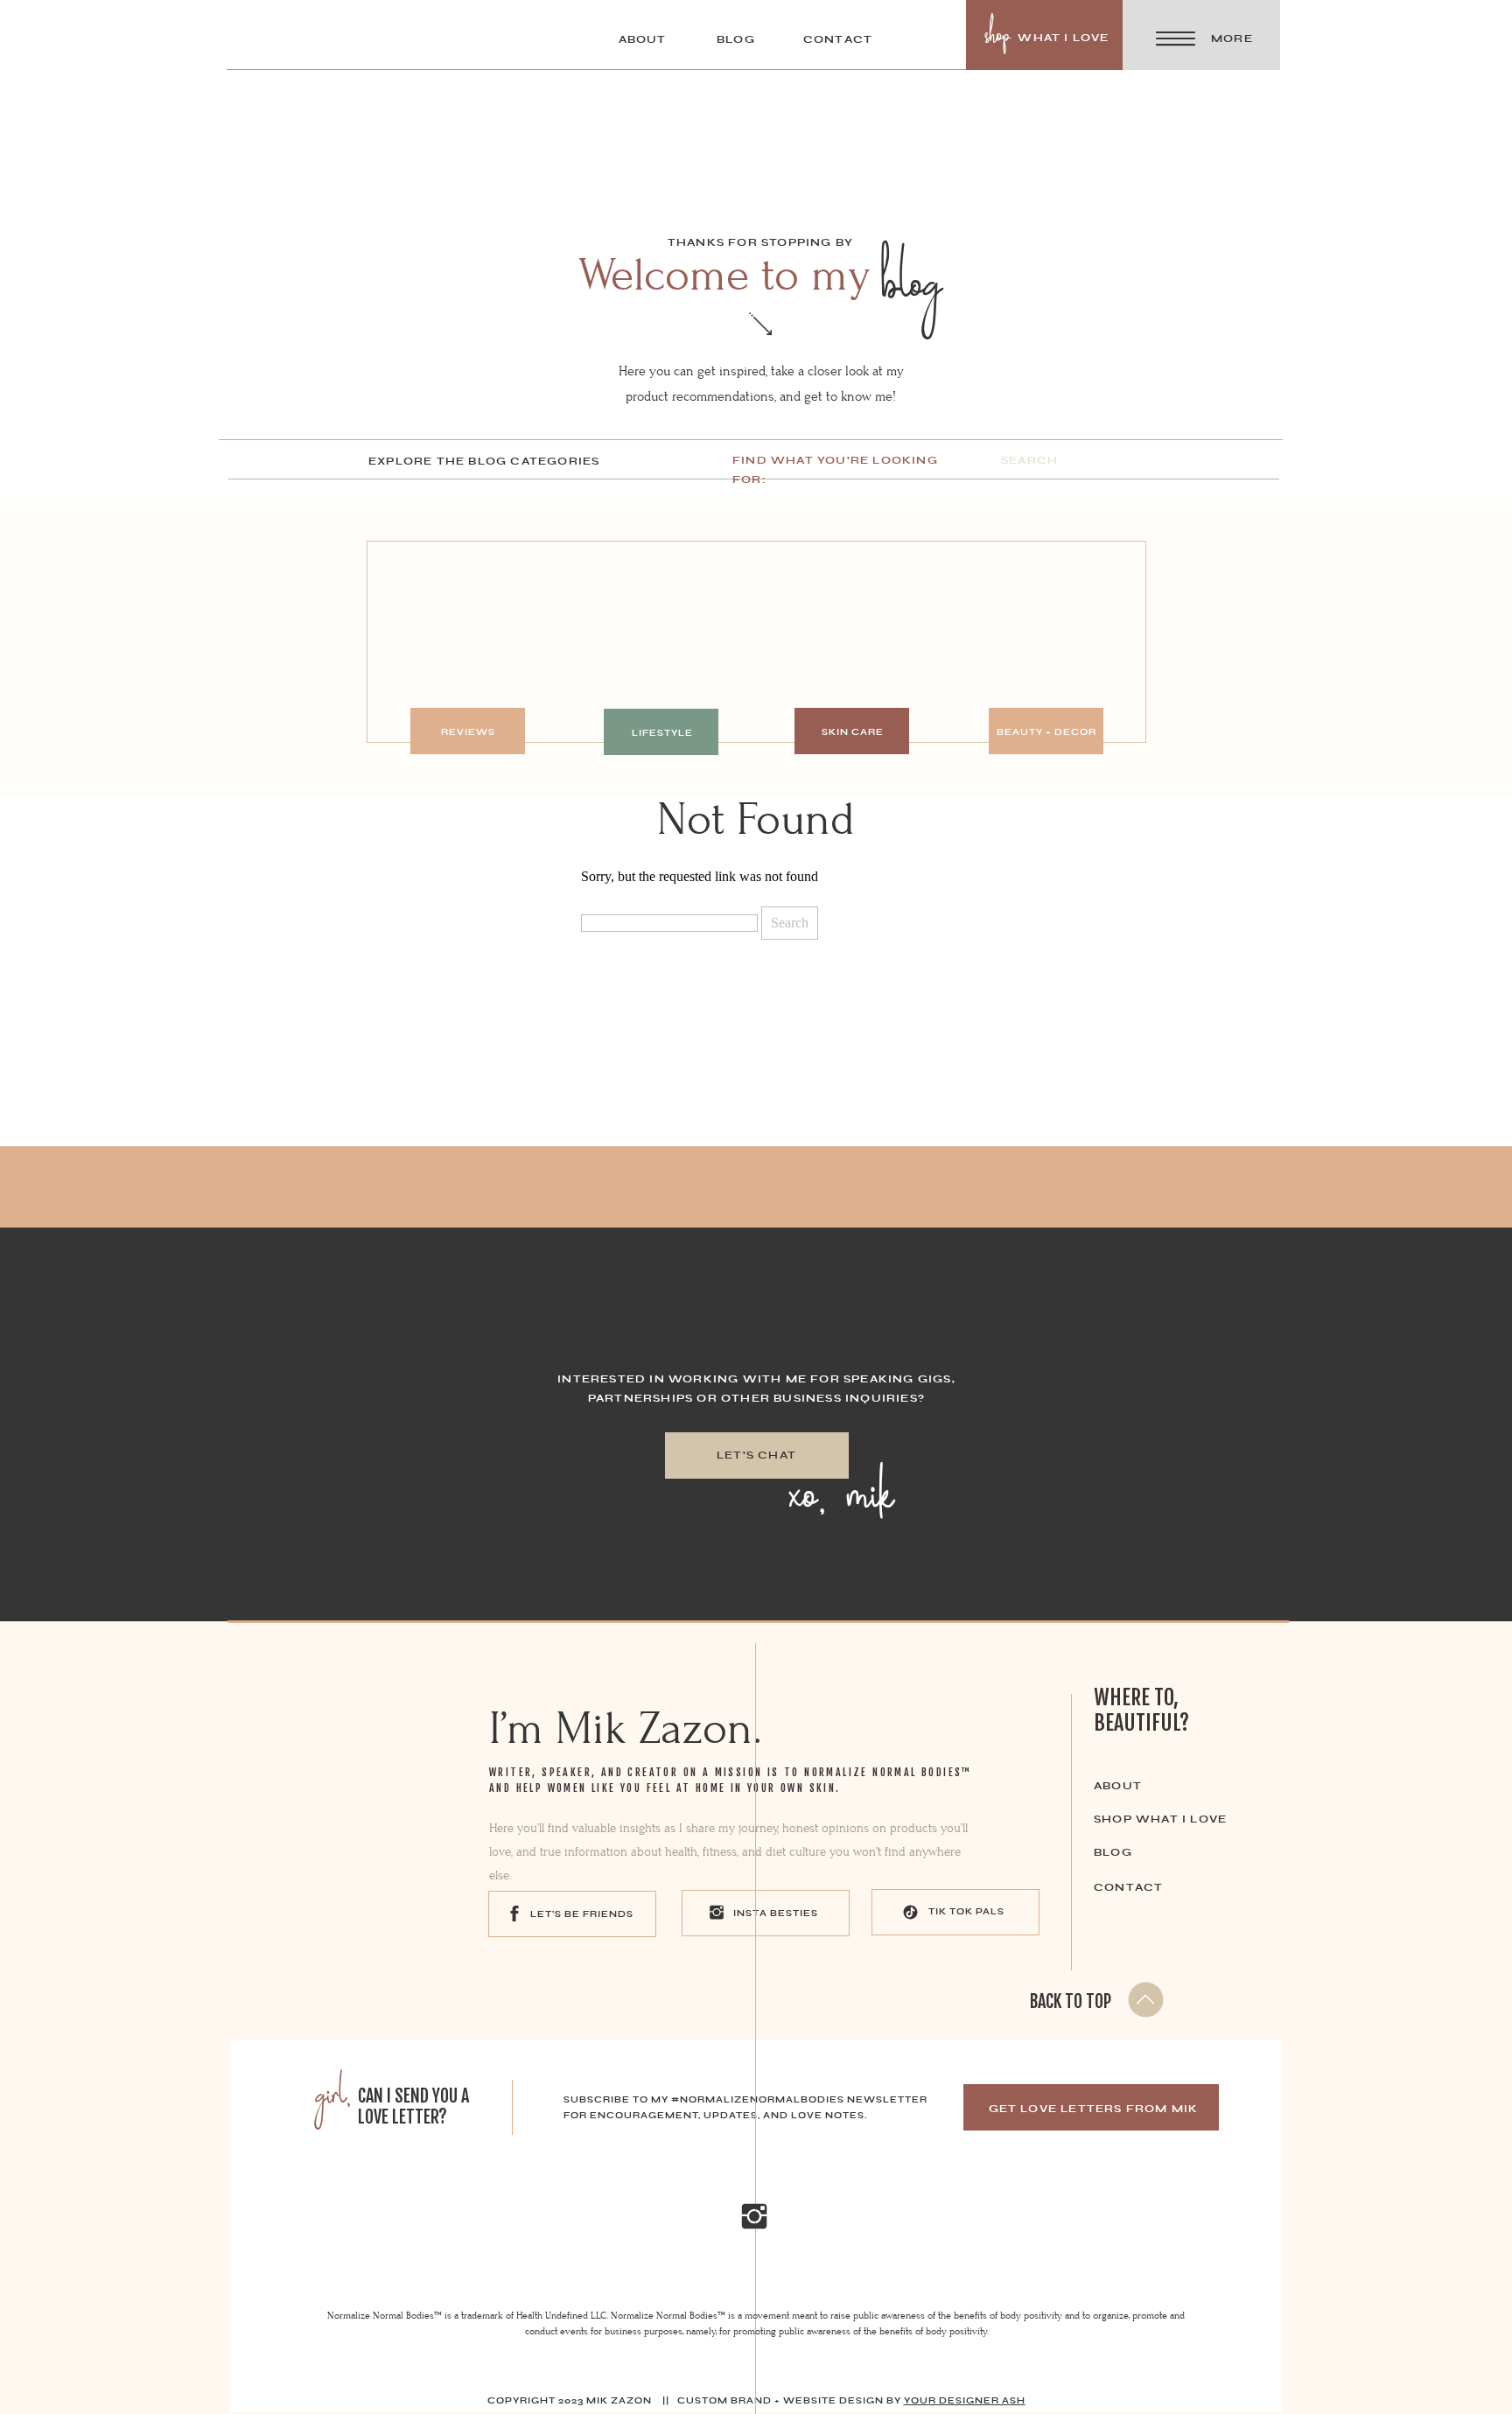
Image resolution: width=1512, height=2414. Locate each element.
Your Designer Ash (965, 2400)
